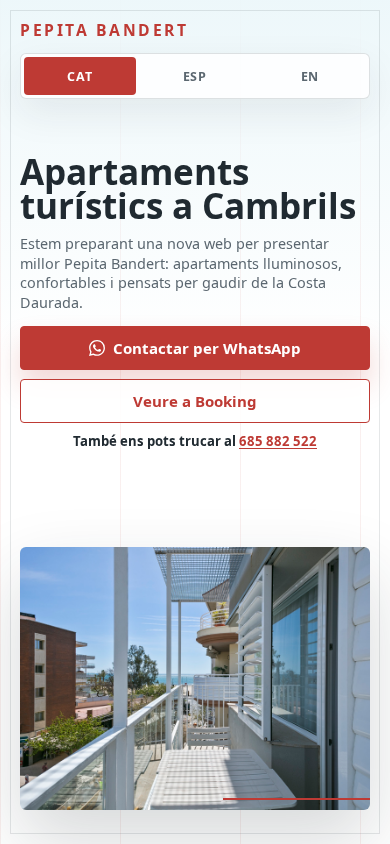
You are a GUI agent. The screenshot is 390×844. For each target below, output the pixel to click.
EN (310, 76)
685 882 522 (278, 441)
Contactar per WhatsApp (207, 348)
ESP (195, 76)
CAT (80, 76)
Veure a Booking (195, 401)
